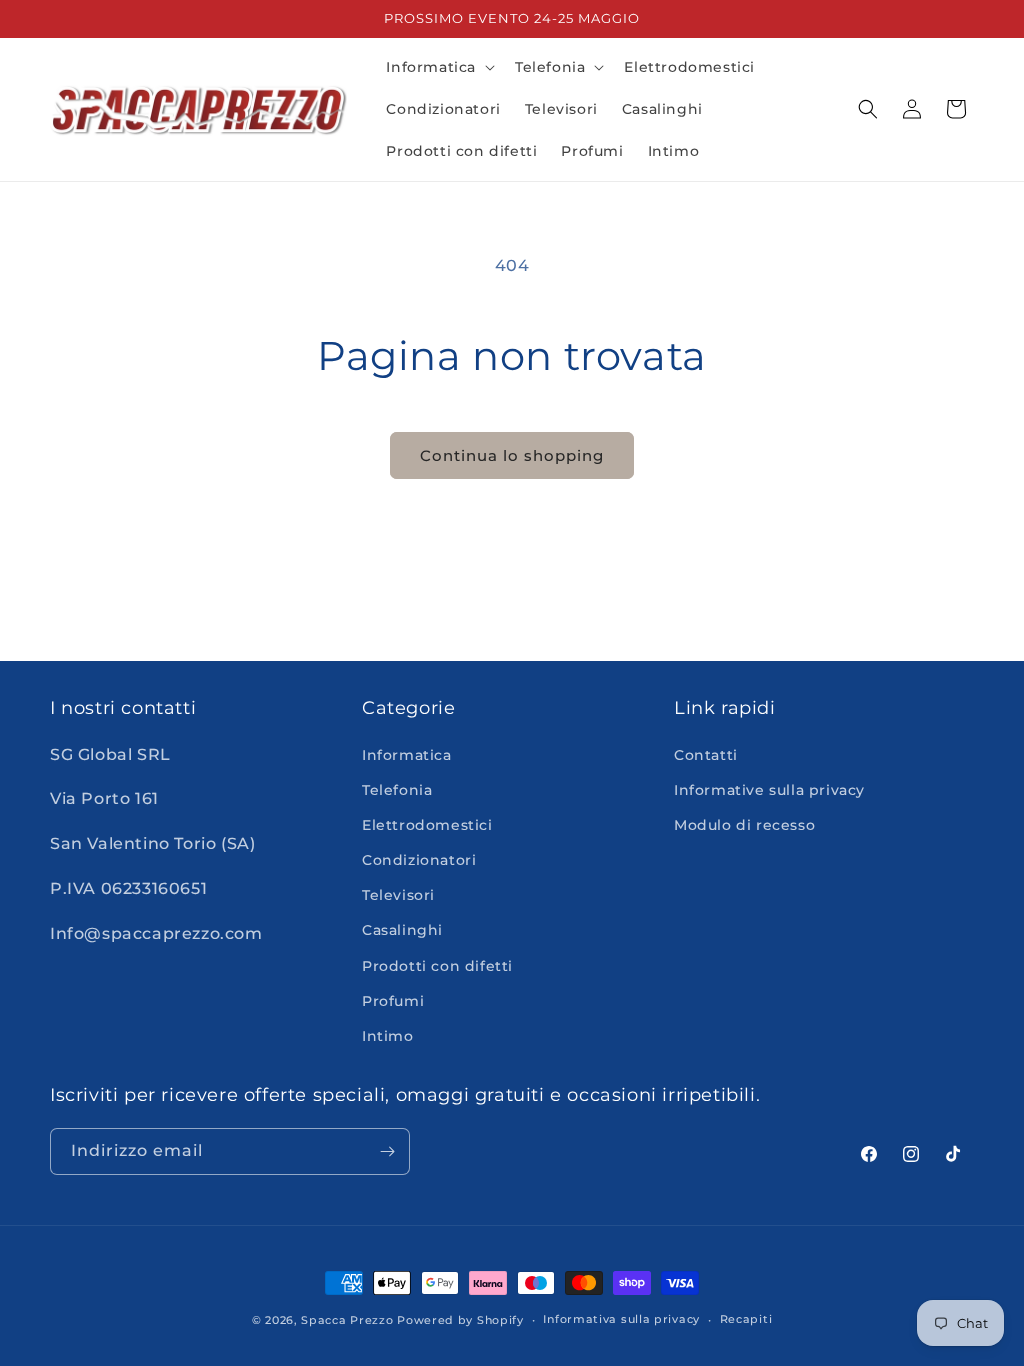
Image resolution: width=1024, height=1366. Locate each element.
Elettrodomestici (427, 825)
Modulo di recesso (744, 825)
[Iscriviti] (387, 1151)
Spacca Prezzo (347, 1320)
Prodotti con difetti (437, 966)
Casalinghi (402, 930)
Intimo (388, 1036)
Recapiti (746, 1319)
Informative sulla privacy (769, 790)
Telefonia (397, 790)
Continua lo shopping (512, 455)
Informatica (407, 755)
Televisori (398, 895)
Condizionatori (419, 860)
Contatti (706, 755)
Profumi (393, 1001)
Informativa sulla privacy (621, 1319)
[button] (438, 67)
